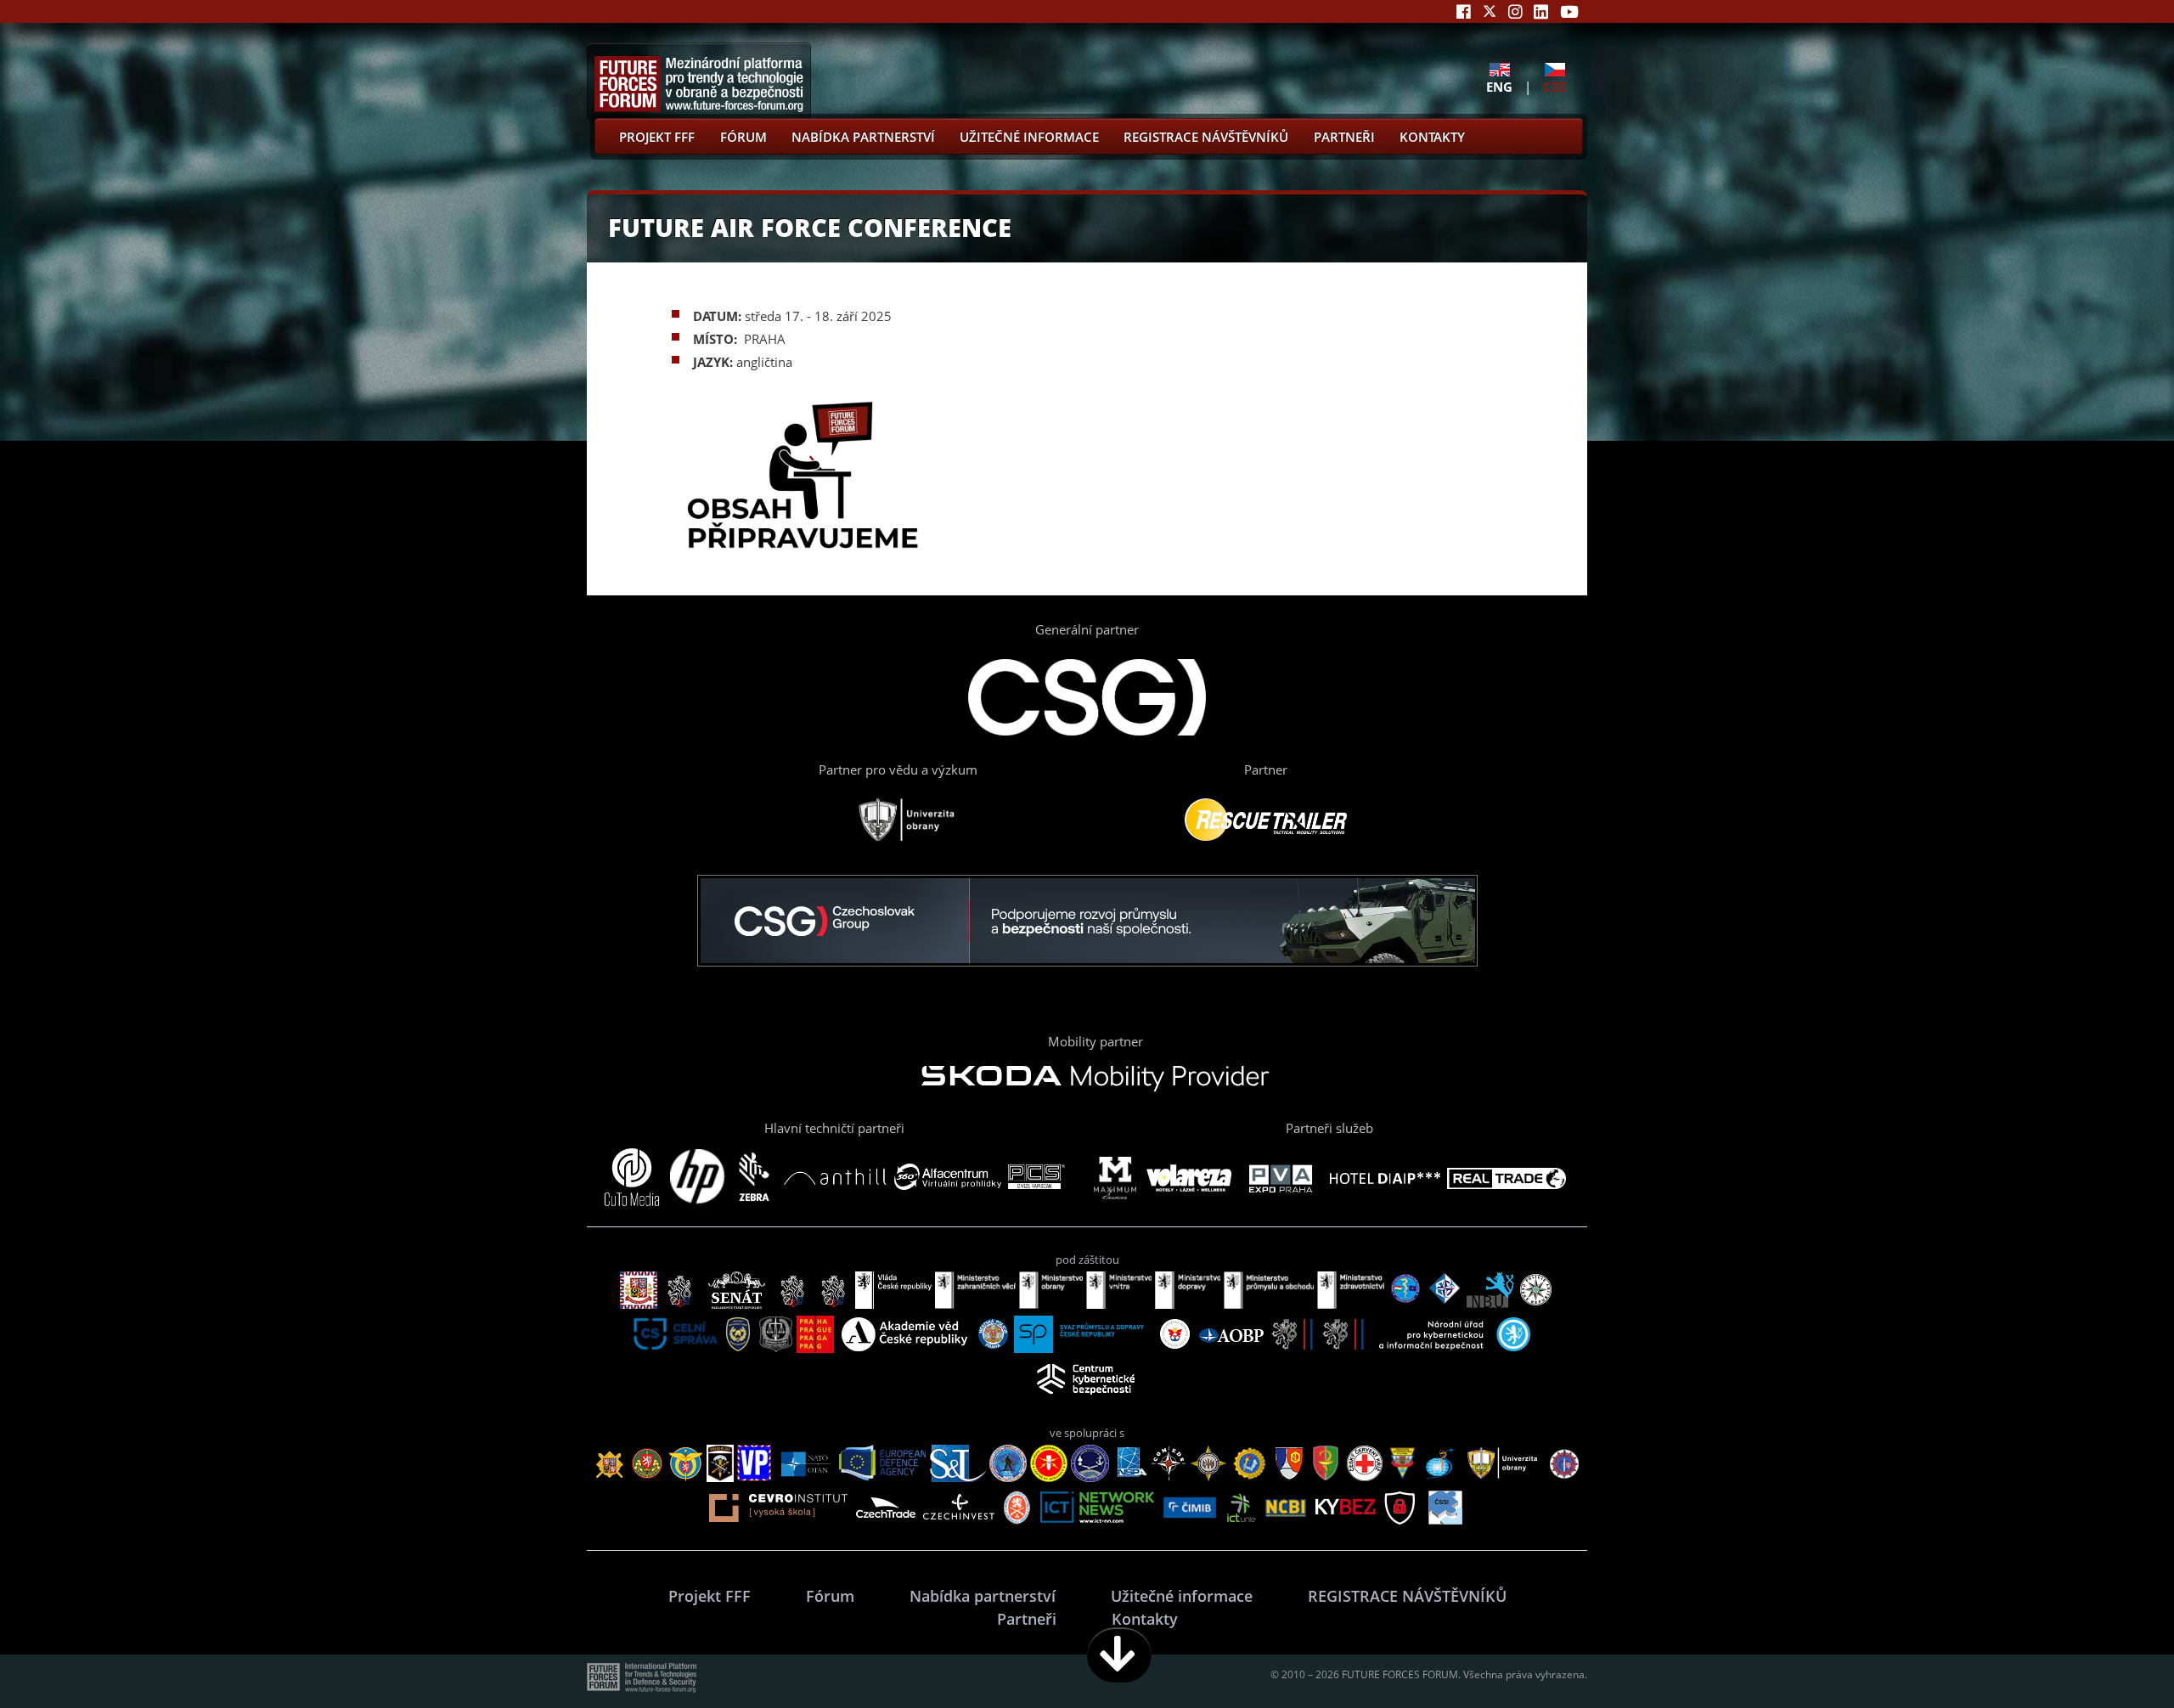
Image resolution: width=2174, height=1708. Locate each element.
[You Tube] (1569, 11)
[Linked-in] (1541, 11)
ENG (1499, 86)
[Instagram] (1515, 11)
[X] (1490, 11)
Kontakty (1432, 137)
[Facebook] (1464, 11)
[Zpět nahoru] (2108, 1655)
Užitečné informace (1029, 137)
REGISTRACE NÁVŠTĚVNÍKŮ (1206, 137)
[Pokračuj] (1119, 1655)
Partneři (1344, 137)
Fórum (743, 137)
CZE (1554, 86)
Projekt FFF (657, 137)
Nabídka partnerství (863, 137)
